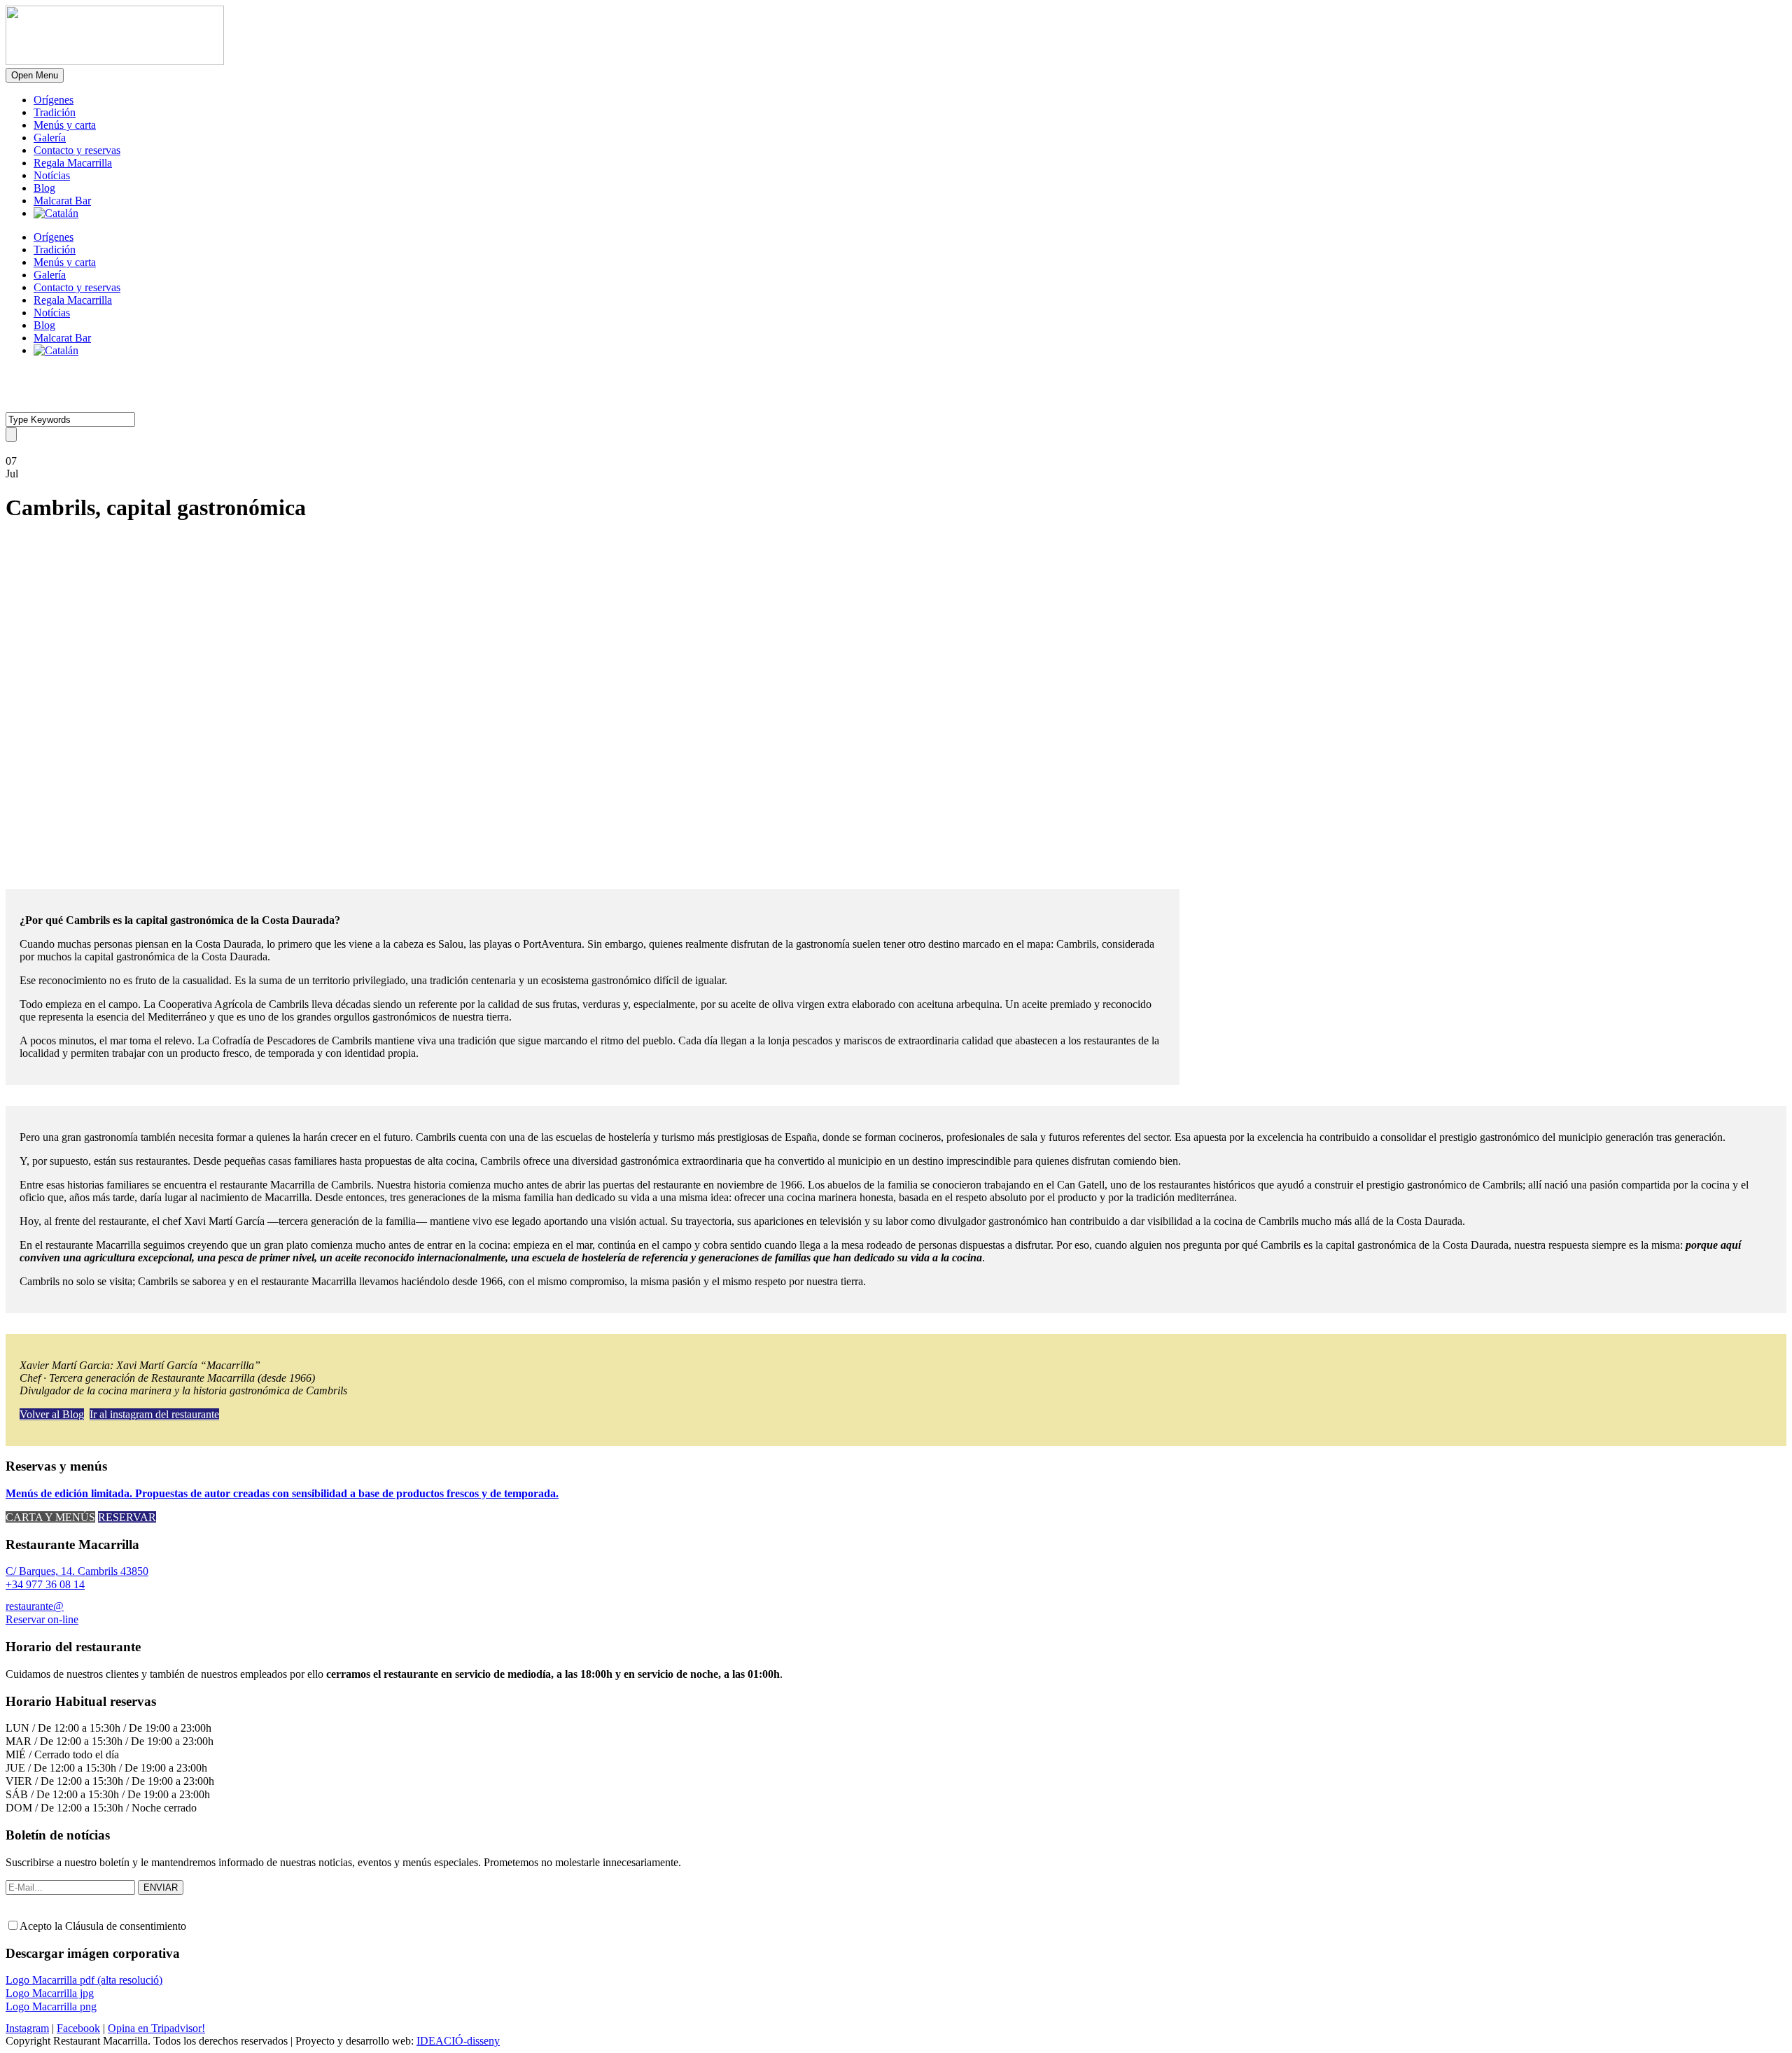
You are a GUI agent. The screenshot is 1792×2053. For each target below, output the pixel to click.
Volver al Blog (52, 1414)
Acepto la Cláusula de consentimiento (103, 1926)
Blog (44, 188)
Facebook (78, 2028)
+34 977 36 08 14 (45, 1584)
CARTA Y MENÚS (50, 1517)
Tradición (55, 112)
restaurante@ (35, 1606)
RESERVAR (127, 1517)
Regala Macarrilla (73, 163)
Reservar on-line (42, 1619)
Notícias (52, 175)
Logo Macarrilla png (51, 2006)
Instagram (27, 2028)
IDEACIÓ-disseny (458, 2041)
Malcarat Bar (62, 201)
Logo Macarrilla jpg (50, 1993)
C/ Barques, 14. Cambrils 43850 (77, 1571)
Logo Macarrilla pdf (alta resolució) (84, 1980)
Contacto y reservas (77, 150)
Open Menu (35, 75)
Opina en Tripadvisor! (156, 2028)
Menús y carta (65, 125)
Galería (50, 138)
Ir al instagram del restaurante (154, 1414)
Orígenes (54, 100)
